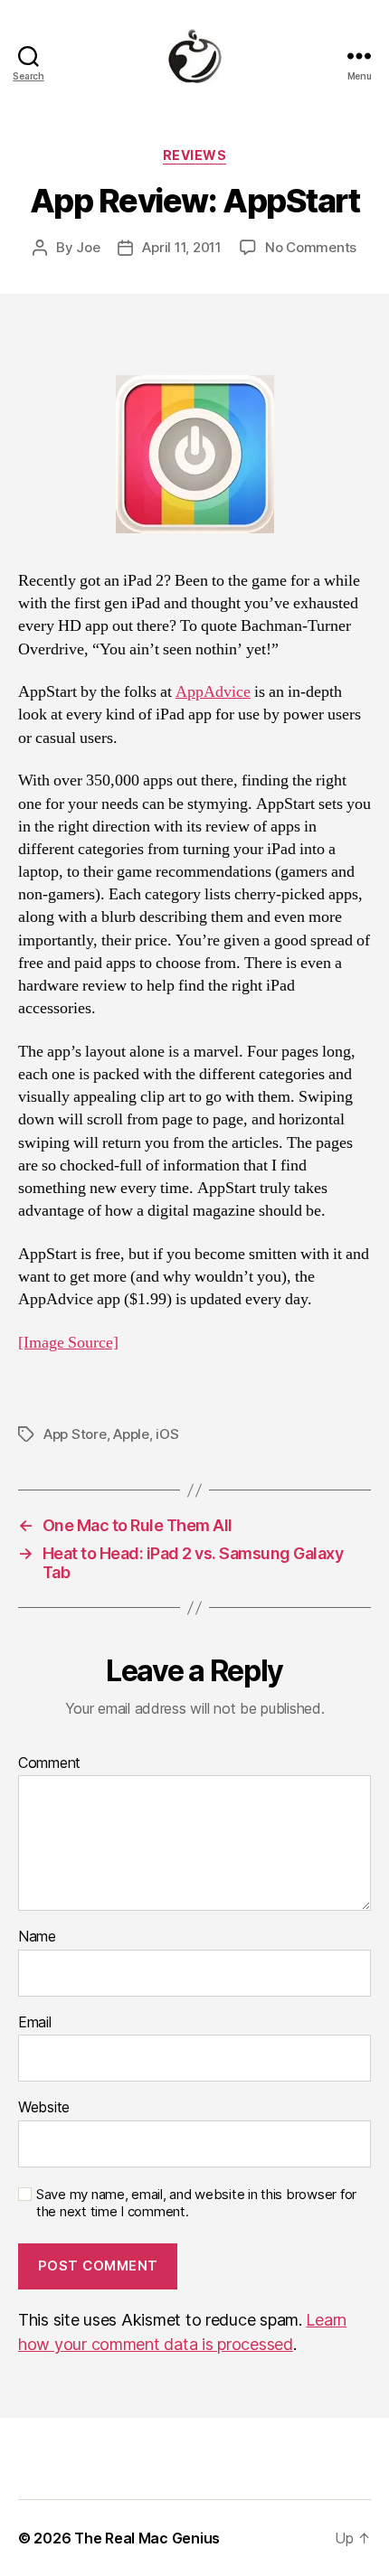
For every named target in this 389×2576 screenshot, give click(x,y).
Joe (88, 247)
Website (44, 2108)
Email (35, 2023)
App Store (75, 1434)
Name (37, 1937)
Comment (49, 1763)
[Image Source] (68, 1343)
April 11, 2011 (181, 247)
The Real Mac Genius (147, 2538)
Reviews (195, 155)
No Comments (311, 247)
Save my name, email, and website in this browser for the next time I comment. (196, 2203)
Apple (131, 1434)
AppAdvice (213, 692)
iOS (167, 1434)
